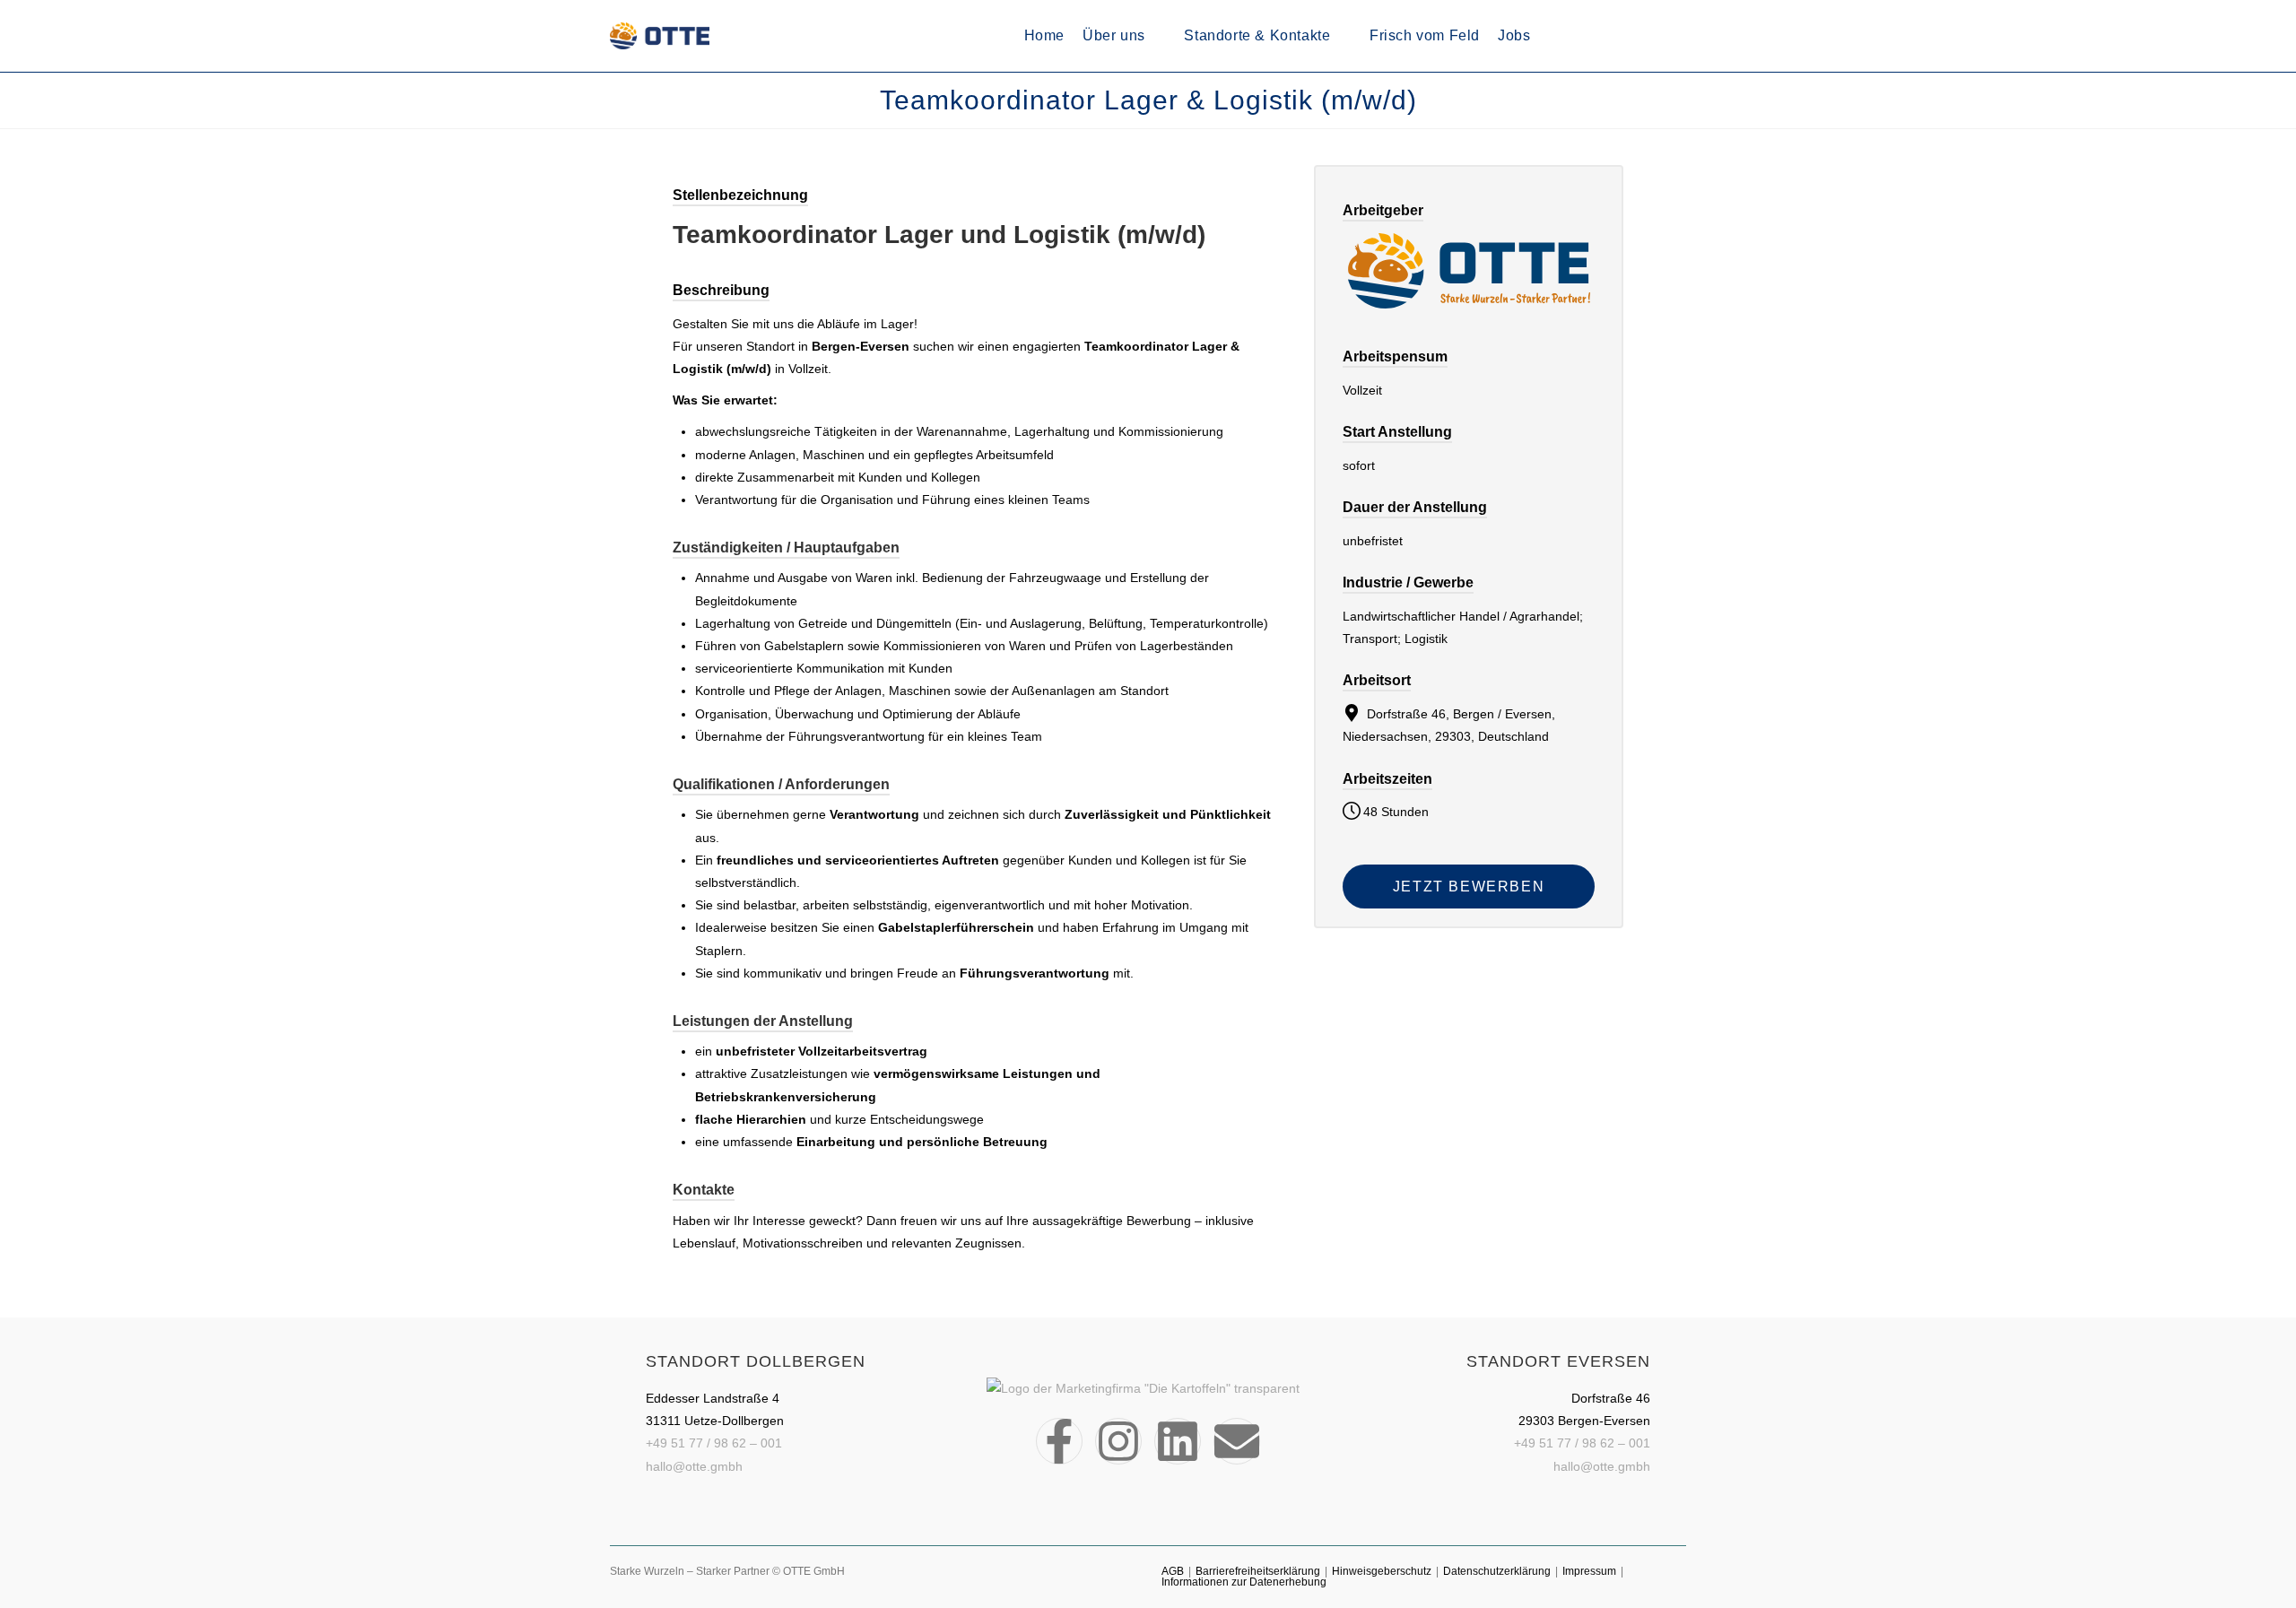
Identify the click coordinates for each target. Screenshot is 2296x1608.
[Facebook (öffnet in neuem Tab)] (1609, 35)
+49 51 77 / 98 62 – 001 (714, 1443)
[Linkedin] (1178, 1441)
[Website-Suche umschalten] (1575, 36)
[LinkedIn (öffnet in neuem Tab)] (1657, 35)
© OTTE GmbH (809, 1571)
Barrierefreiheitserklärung (1258, 1571)
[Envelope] (1237, 1441)
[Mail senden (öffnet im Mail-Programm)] (1681, 35)
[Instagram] (1118, 1441)
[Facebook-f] (1059, 1441)
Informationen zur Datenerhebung (1244, 1582)
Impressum (1589, 1571)
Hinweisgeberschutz (1382, 1571)
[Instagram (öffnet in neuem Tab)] (1633, 35)
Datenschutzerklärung (1497, 1571)
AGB (1173, 1571)
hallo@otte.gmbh (694, 1466)
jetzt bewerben (1469, 887)
